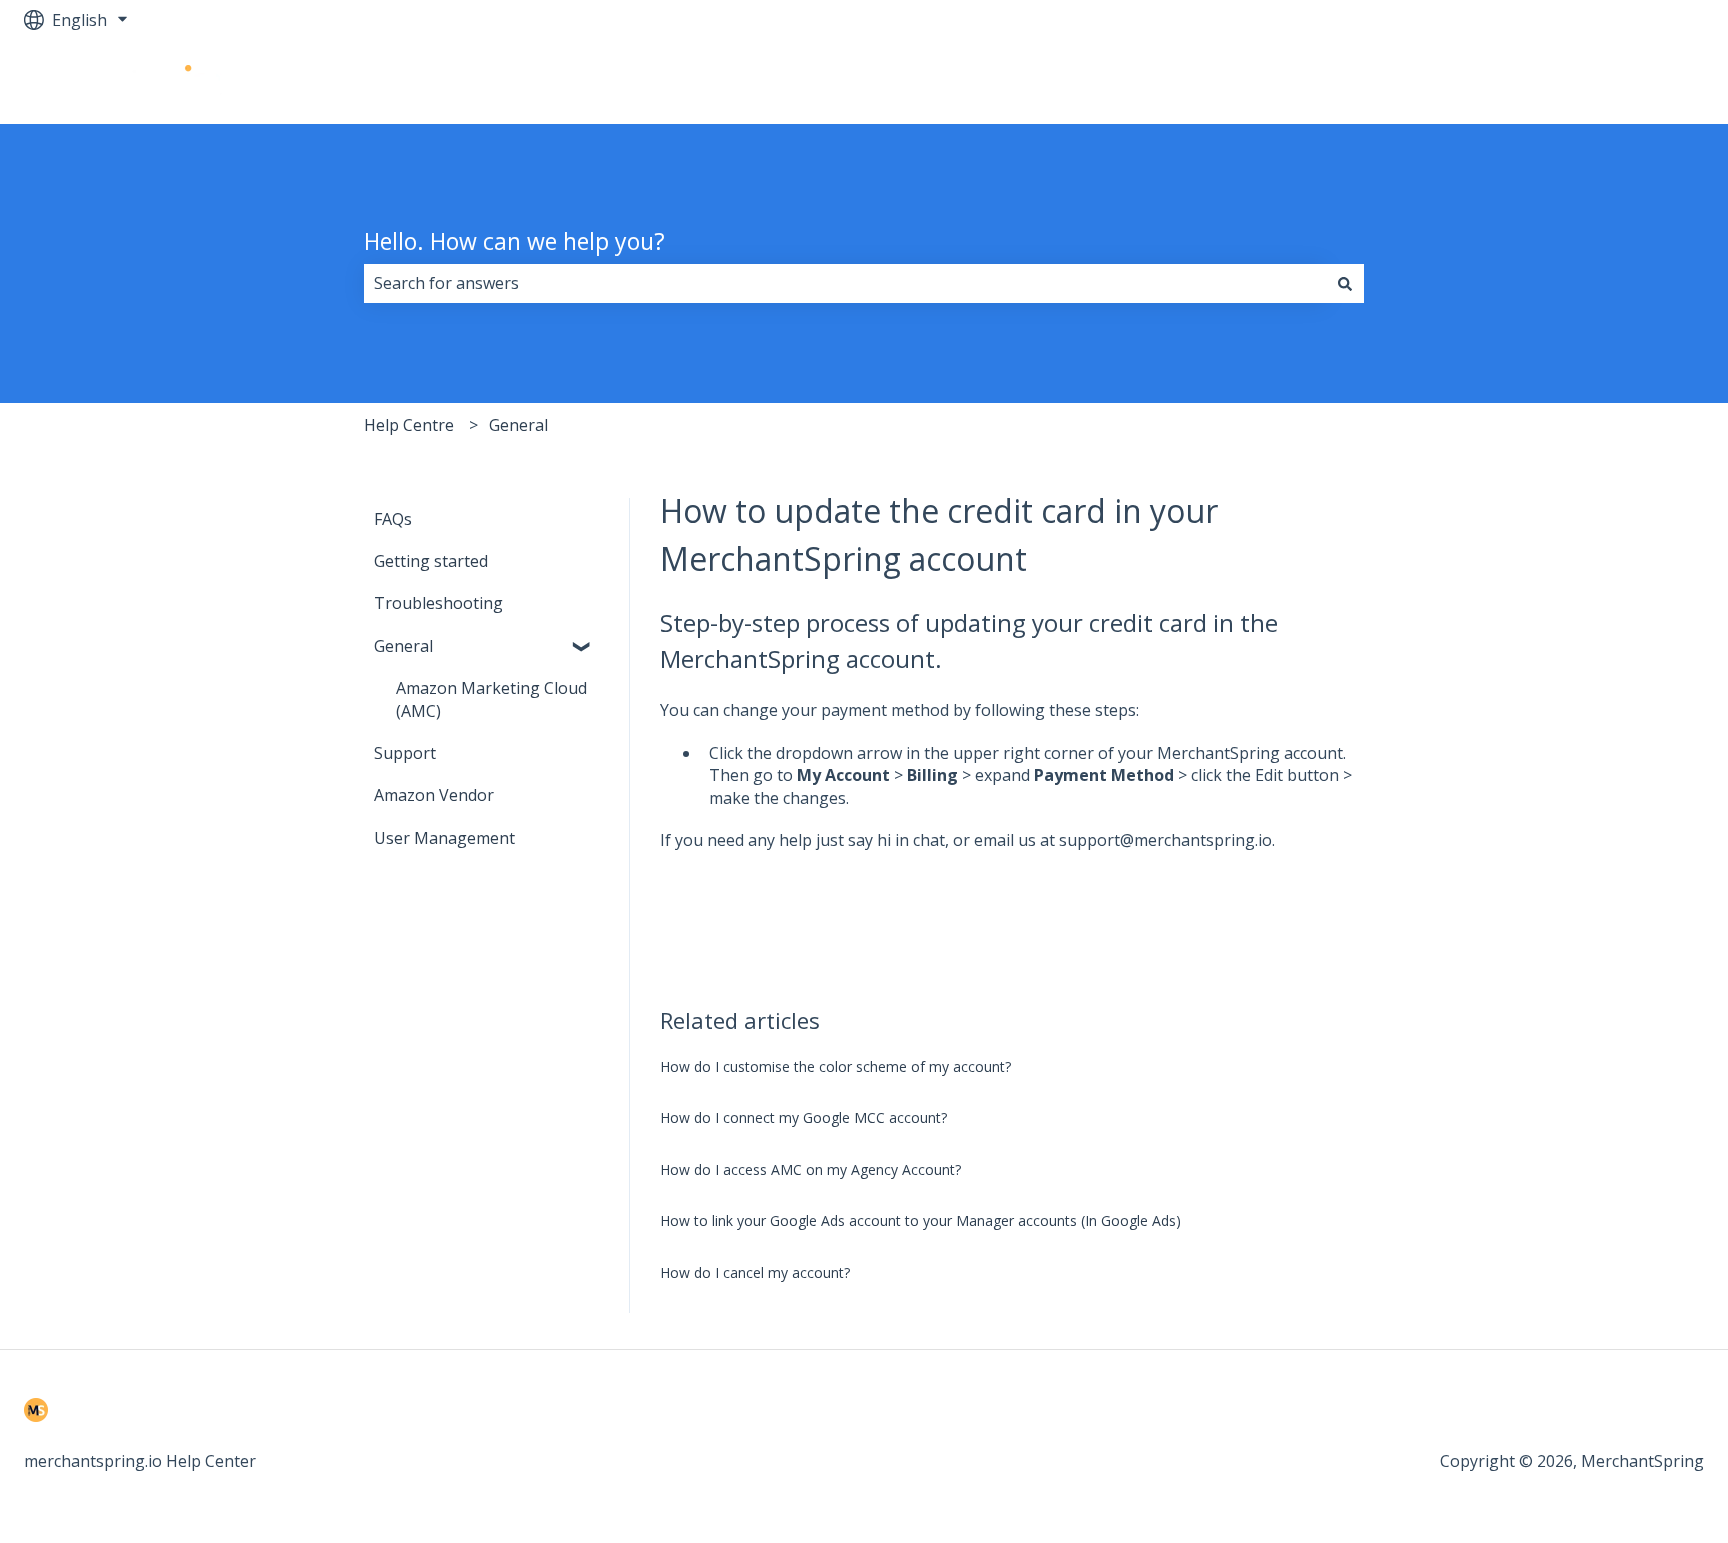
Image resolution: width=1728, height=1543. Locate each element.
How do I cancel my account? (755, 1272)
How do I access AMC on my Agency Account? (810, 1169)
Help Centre (409, 425)
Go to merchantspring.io (1592, 82)
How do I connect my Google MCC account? (803, 1117)
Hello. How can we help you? (514, 241)
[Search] (1345, 283)
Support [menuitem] (405, 753)
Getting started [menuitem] (431, 561)
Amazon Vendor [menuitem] (434, 795)
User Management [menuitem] (444, 838)
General (518, 425)
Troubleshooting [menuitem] (438, 603)
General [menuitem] (403, 646)
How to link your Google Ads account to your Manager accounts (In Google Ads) (920, 1220)
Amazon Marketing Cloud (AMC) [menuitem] (491, 699)
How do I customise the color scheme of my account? (835, 1066)
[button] (583, 647)
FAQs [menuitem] (393, 519)
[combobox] (845, 283)
